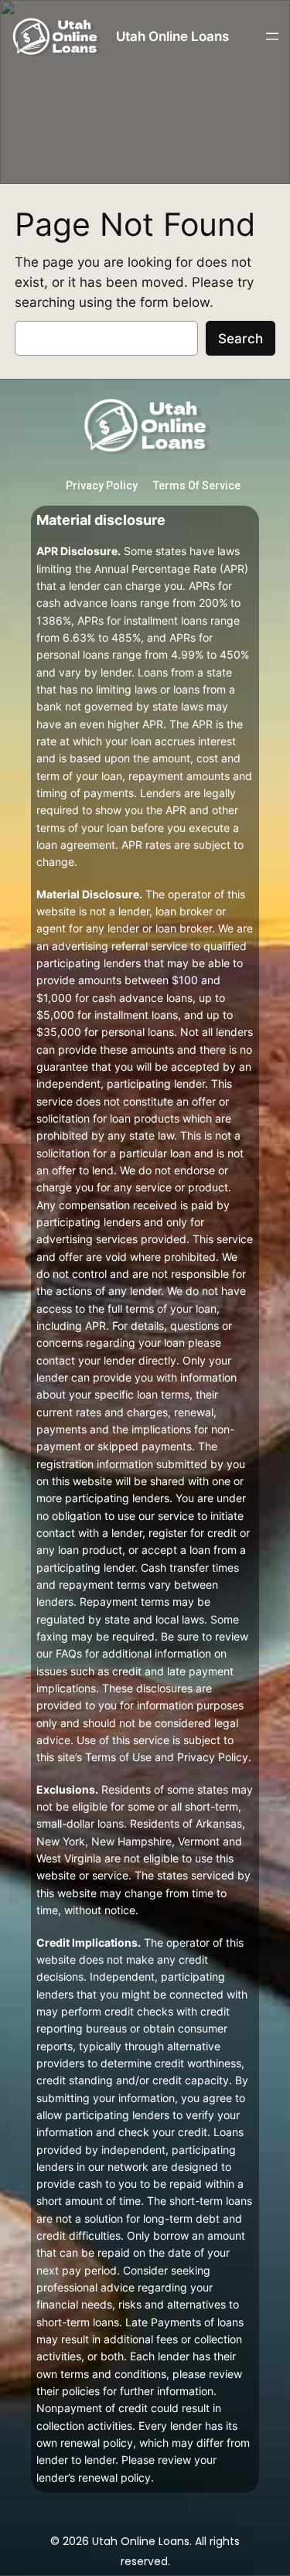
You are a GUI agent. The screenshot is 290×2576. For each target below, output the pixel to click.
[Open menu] (272, 36)
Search (241, 339)
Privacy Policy (102, 486)
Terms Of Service (197, 486)
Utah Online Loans (172, 36)
